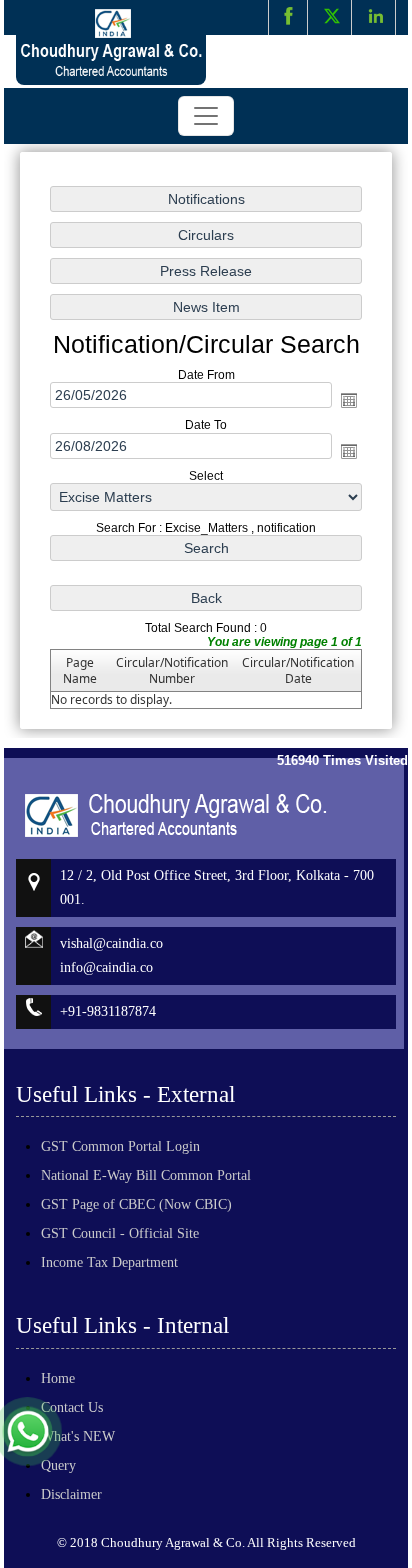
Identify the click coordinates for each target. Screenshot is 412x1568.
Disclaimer (71, 1494)
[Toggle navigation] (206, 116)
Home (58, 1378)
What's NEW (78, 1436)
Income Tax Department (109, 1262)
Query (58, 1465)
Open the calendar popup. (349, 401)
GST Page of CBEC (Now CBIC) (136, 1204)
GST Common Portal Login (120, 1146)
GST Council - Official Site (120, 1233)
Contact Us (72, 1407)
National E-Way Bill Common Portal (146, 1175)
